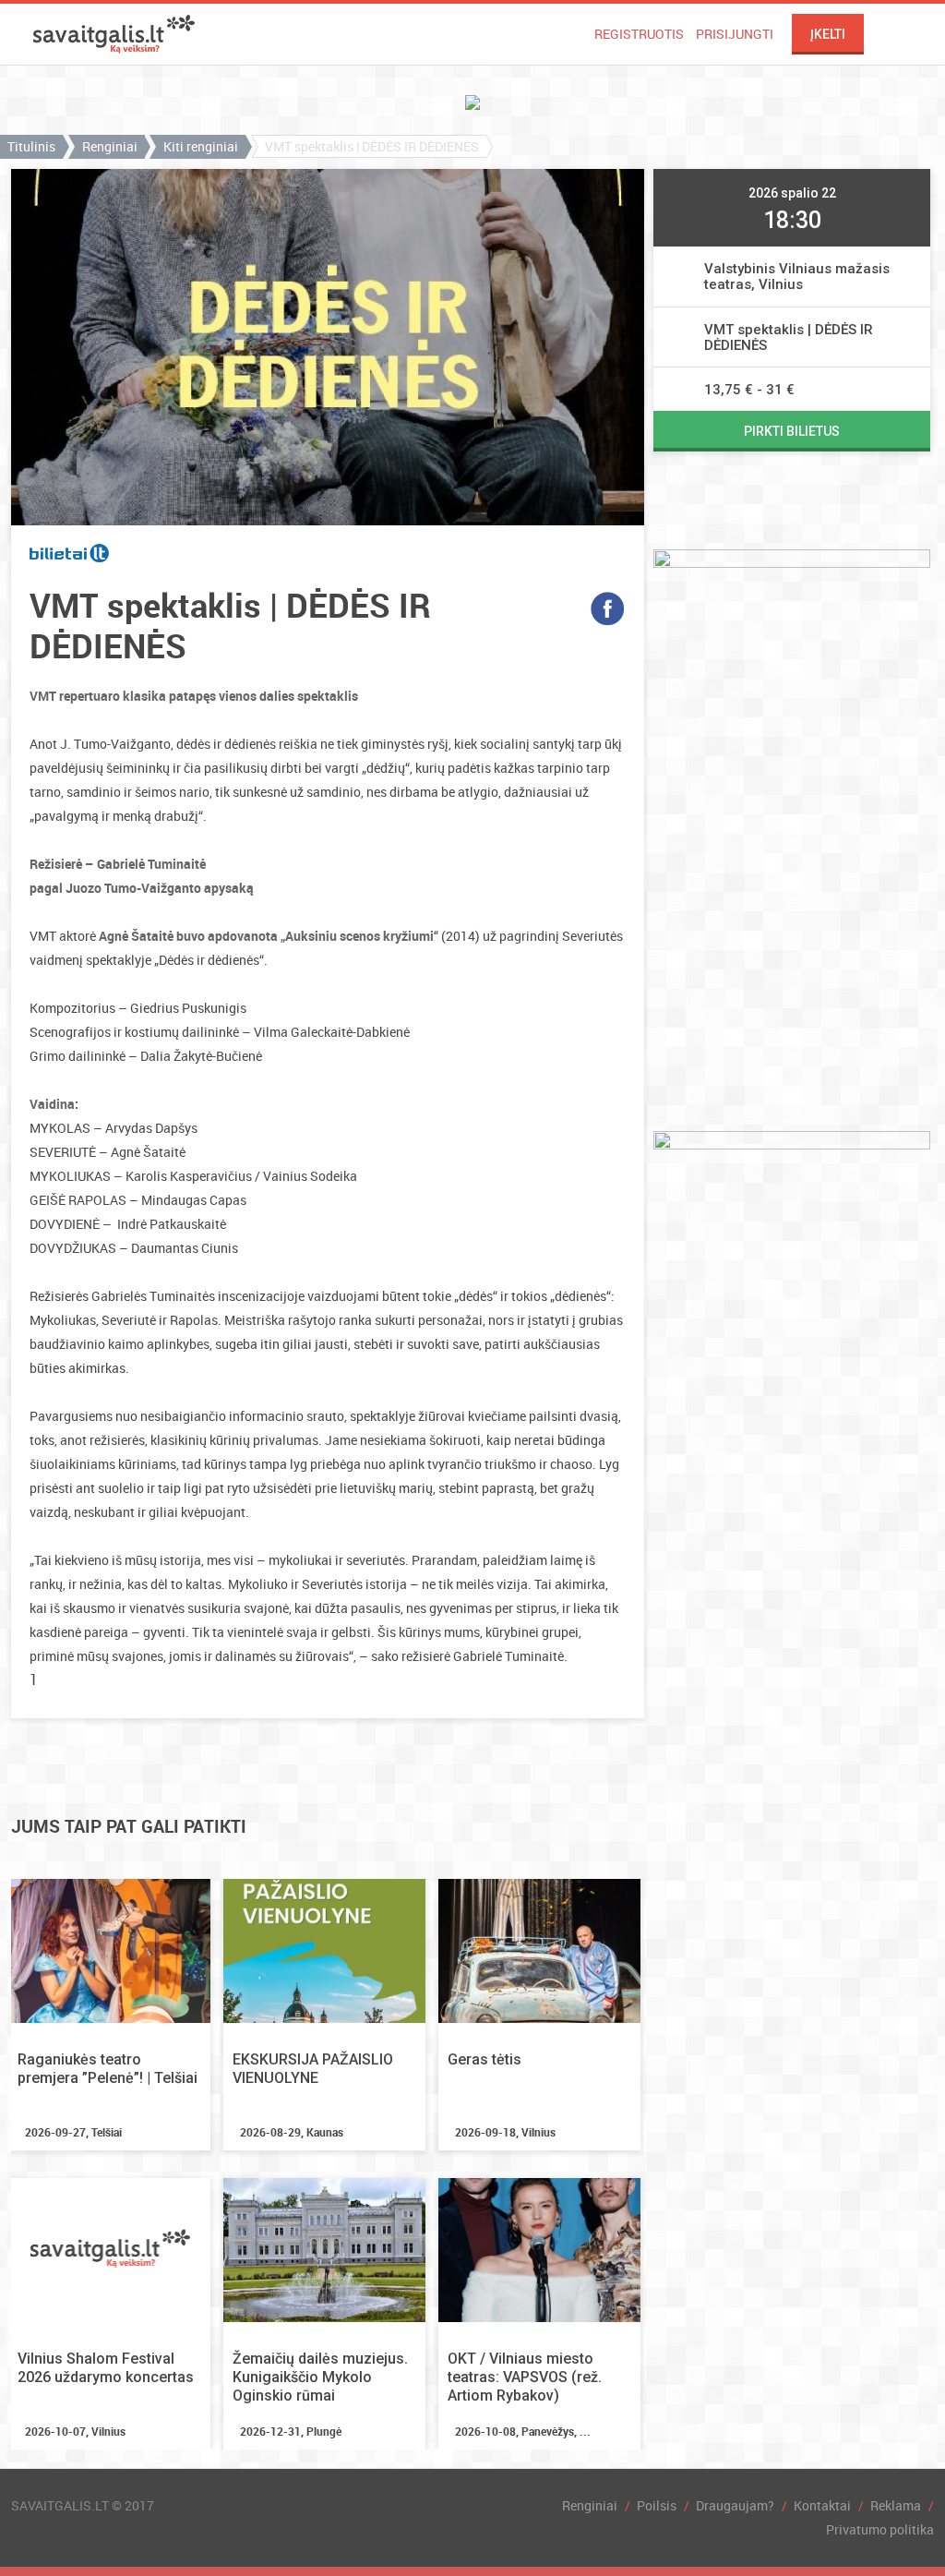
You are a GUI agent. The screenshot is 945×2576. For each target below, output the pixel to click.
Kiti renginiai (201, 146)
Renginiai (110, 146)
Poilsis (657, 2505)
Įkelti (828, 34)
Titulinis (31, 146)
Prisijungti (735, 34)
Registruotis (639, 34)
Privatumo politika (880, 2529)
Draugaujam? (735, 2505)
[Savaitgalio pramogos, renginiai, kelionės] (114, 34)
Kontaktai (822, 2505)
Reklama (896, 2505)
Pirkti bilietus (792, 431)
